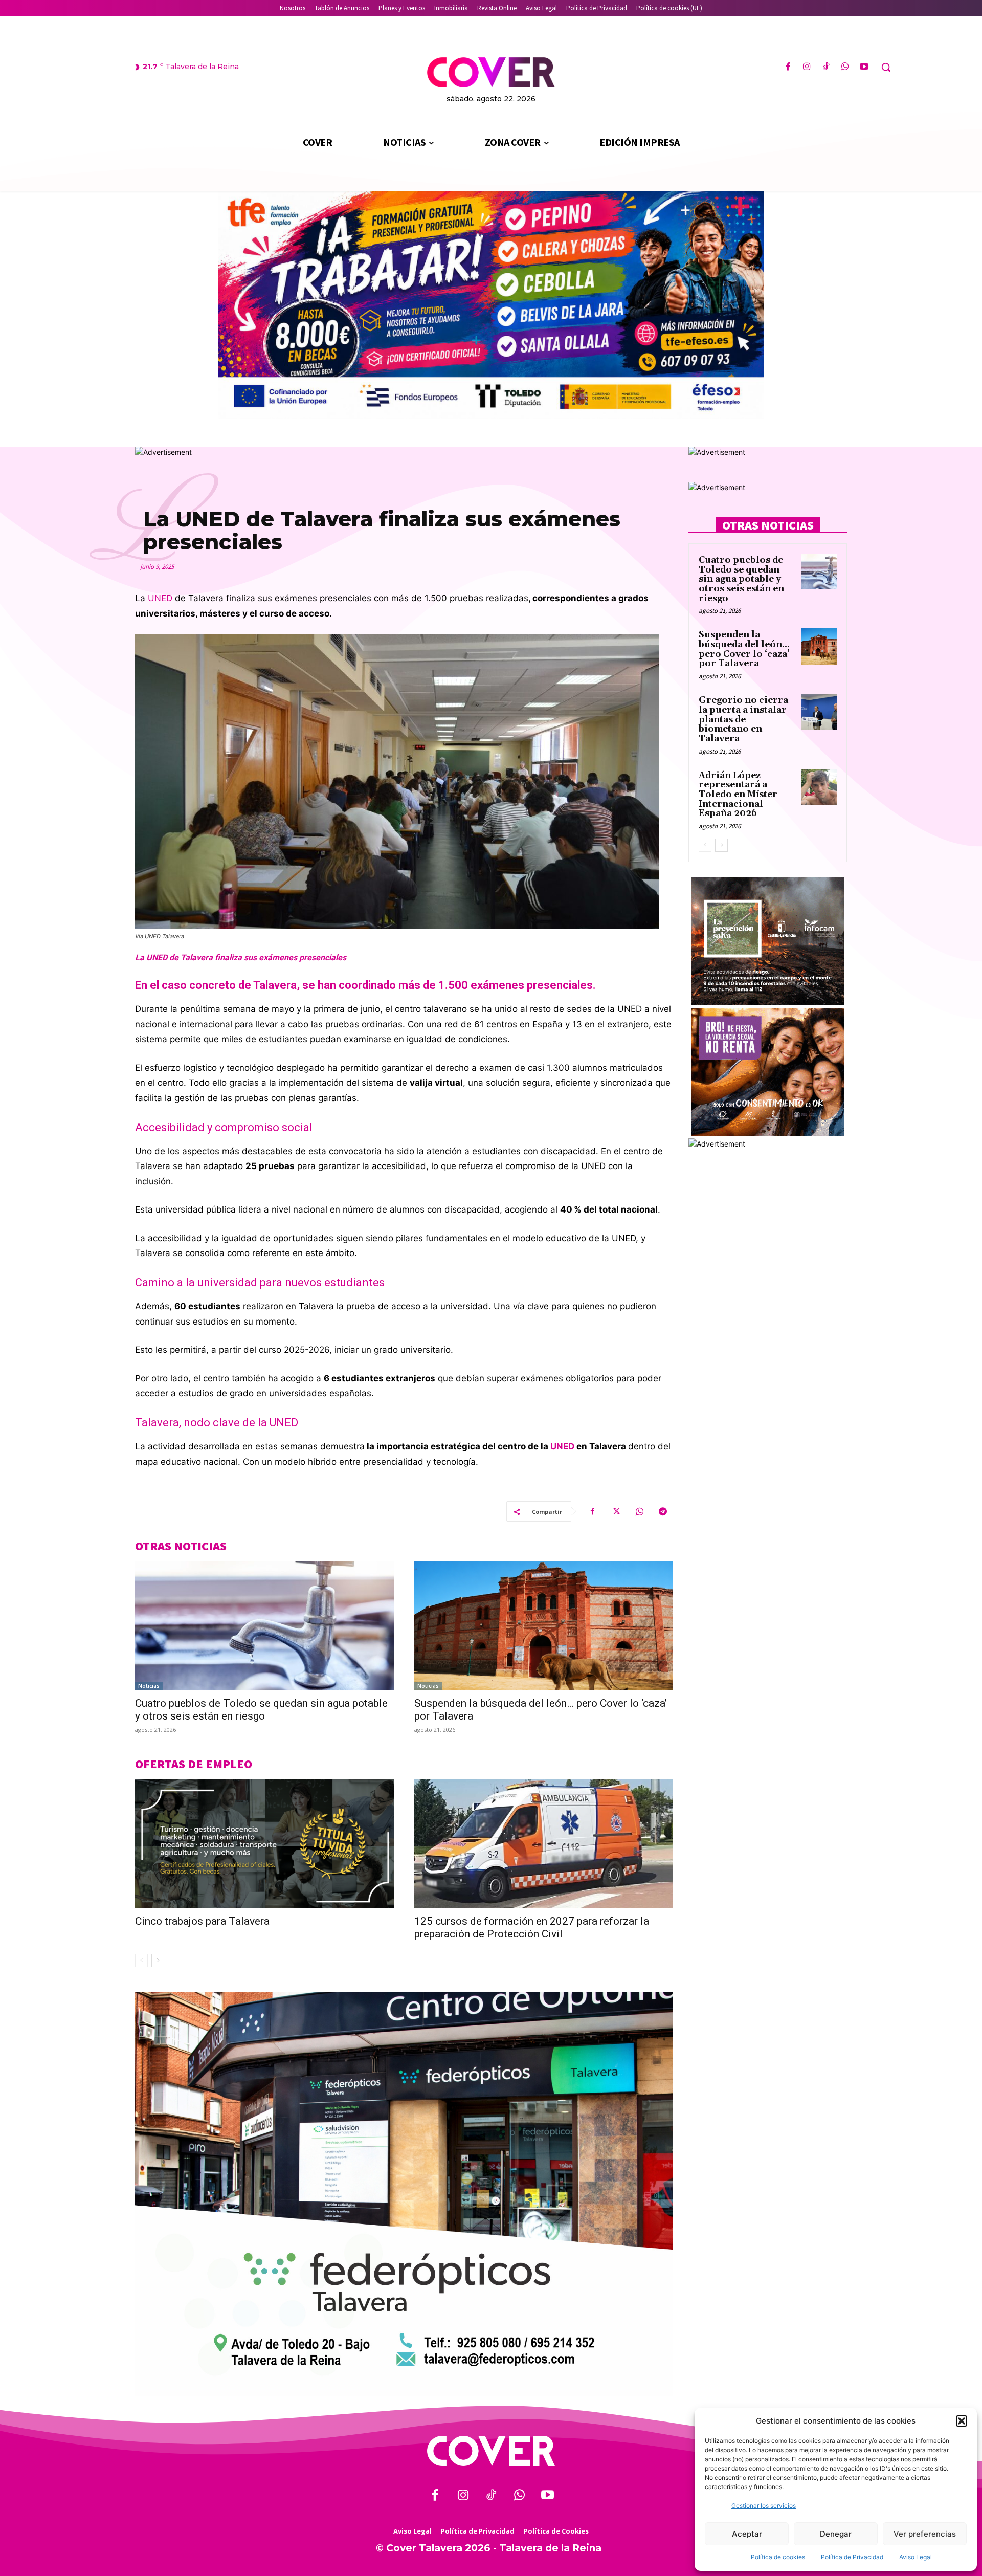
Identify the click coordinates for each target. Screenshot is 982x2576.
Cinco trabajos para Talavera (202, 1921)
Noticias (149, 1686)
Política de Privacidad (852, 2557)
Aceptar (747, 2534)
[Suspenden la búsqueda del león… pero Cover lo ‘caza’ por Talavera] (544, 1626)
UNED (159, 598)
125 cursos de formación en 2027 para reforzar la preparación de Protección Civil (532, 1928)
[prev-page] (141, 1961)
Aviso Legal (916, 2557)
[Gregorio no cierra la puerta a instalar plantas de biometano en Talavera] (819, 712)
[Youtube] (864, 67)
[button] (962, 2421)
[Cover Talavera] (491, 2451)
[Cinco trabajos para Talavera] (264, 1844)
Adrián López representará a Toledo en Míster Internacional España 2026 (738, 795)
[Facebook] (788, 67)
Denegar (836, 2534)
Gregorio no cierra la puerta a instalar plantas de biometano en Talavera (743, 720)
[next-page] (158, 1961)
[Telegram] (663, 1511)
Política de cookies (778, 2557)
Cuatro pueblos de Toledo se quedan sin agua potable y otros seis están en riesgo (261, 1710)
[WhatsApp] (845, 67)
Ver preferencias (925, 2534)
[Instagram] (807, 67)
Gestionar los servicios (764, 2506)
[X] (616, 1511)
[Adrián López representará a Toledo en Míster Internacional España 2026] (819, 787)
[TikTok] (826, 67)
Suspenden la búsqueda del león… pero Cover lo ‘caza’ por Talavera (744, 649)
